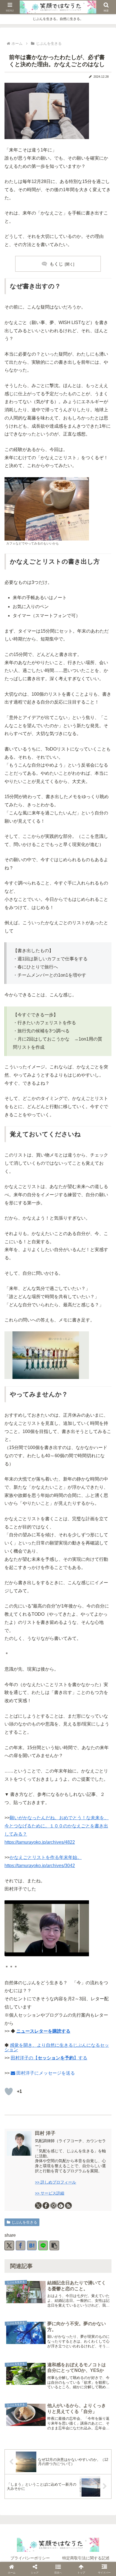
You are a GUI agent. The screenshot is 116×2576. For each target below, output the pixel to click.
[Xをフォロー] (38, 2206)
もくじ (56, 264)
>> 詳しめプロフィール (55, 2182)
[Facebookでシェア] (21, 2245)
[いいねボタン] (9, 2091)
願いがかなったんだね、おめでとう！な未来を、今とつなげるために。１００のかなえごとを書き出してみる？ (57, 1826)
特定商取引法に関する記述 (86, 2558)
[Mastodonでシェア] (22, 1521)
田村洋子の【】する (49, 2058)
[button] (54, 2245)
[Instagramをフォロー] (53, 2206)
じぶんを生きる (24, 2222)
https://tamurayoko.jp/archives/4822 (40, 1842)
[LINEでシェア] (43, 2245)
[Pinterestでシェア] (94, 1521)
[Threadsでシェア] (63, 1521)
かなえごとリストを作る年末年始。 (46, 1857)
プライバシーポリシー (30, 2558)
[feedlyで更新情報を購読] (61, 2206)
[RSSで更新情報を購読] (68, 2206)
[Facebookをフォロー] (46, 2206)
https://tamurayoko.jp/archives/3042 (40, 1866)
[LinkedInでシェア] (104, 1521)
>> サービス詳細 (50, 2193)
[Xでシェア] (9, 2245)
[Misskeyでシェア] (43, 1521)
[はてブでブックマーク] (32, 2245)
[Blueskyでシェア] (32, 1521)
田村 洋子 (45, 2133)
